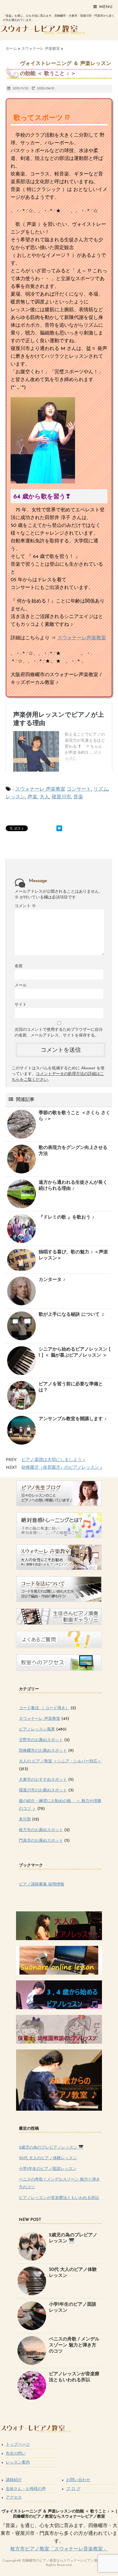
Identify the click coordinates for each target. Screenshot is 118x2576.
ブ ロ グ (73, 2489)
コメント (25, 906)
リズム (101, 789)
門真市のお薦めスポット (41, 1841)
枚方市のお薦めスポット (41, 1830)
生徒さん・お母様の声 (26, 2489)
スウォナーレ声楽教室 (82, 638)
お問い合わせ (78, 2480)
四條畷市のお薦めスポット (43, 1751)
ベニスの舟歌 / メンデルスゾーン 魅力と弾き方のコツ (74, 2345)
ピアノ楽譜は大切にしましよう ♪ (53, 1460)
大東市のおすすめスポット (43, 1780)
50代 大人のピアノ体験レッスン (48, 2158)
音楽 (78, 797)
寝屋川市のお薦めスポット (43, 1790)
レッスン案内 (18, 2463)
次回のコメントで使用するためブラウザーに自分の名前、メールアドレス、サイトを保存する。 (59, 1033)
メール (21, 985)
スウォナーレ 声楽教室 (40, 789)
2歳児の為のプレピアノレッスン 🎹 (51, 2148)
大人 (44, 797)
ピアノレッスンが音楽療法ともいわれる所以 (59, 2198)
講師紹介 (14, 2480)
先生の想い (16, 2454)
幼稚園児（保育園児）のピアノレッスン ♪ (62, 1468)
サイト (21, 1005)
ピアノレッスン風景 (37, 1729)
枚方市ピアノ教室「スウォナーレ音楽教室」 (59, 2549)
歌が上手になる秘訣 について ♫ (72, 1315)
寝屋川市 (61, 797)
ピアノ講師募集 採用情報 (42, 1884)
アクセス (14, 2498)
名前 (19, 966)
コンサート (79, 789)
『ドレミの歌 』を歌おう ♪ (66, 1217)
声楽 (32, 797)
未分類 (25, 1819)
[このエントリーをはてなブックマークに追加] (59, 828)
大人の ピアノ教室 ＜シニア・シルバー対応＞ (60, 1761)
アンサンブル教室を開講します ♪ (73, 1419)
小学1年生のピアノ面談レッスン (48, 2169)
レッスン (15, 797)
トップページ (18, 2445)
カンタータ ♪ (52, 1280)
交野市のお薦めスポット (41, 1740)
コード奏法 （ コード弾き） (44, 1708)
